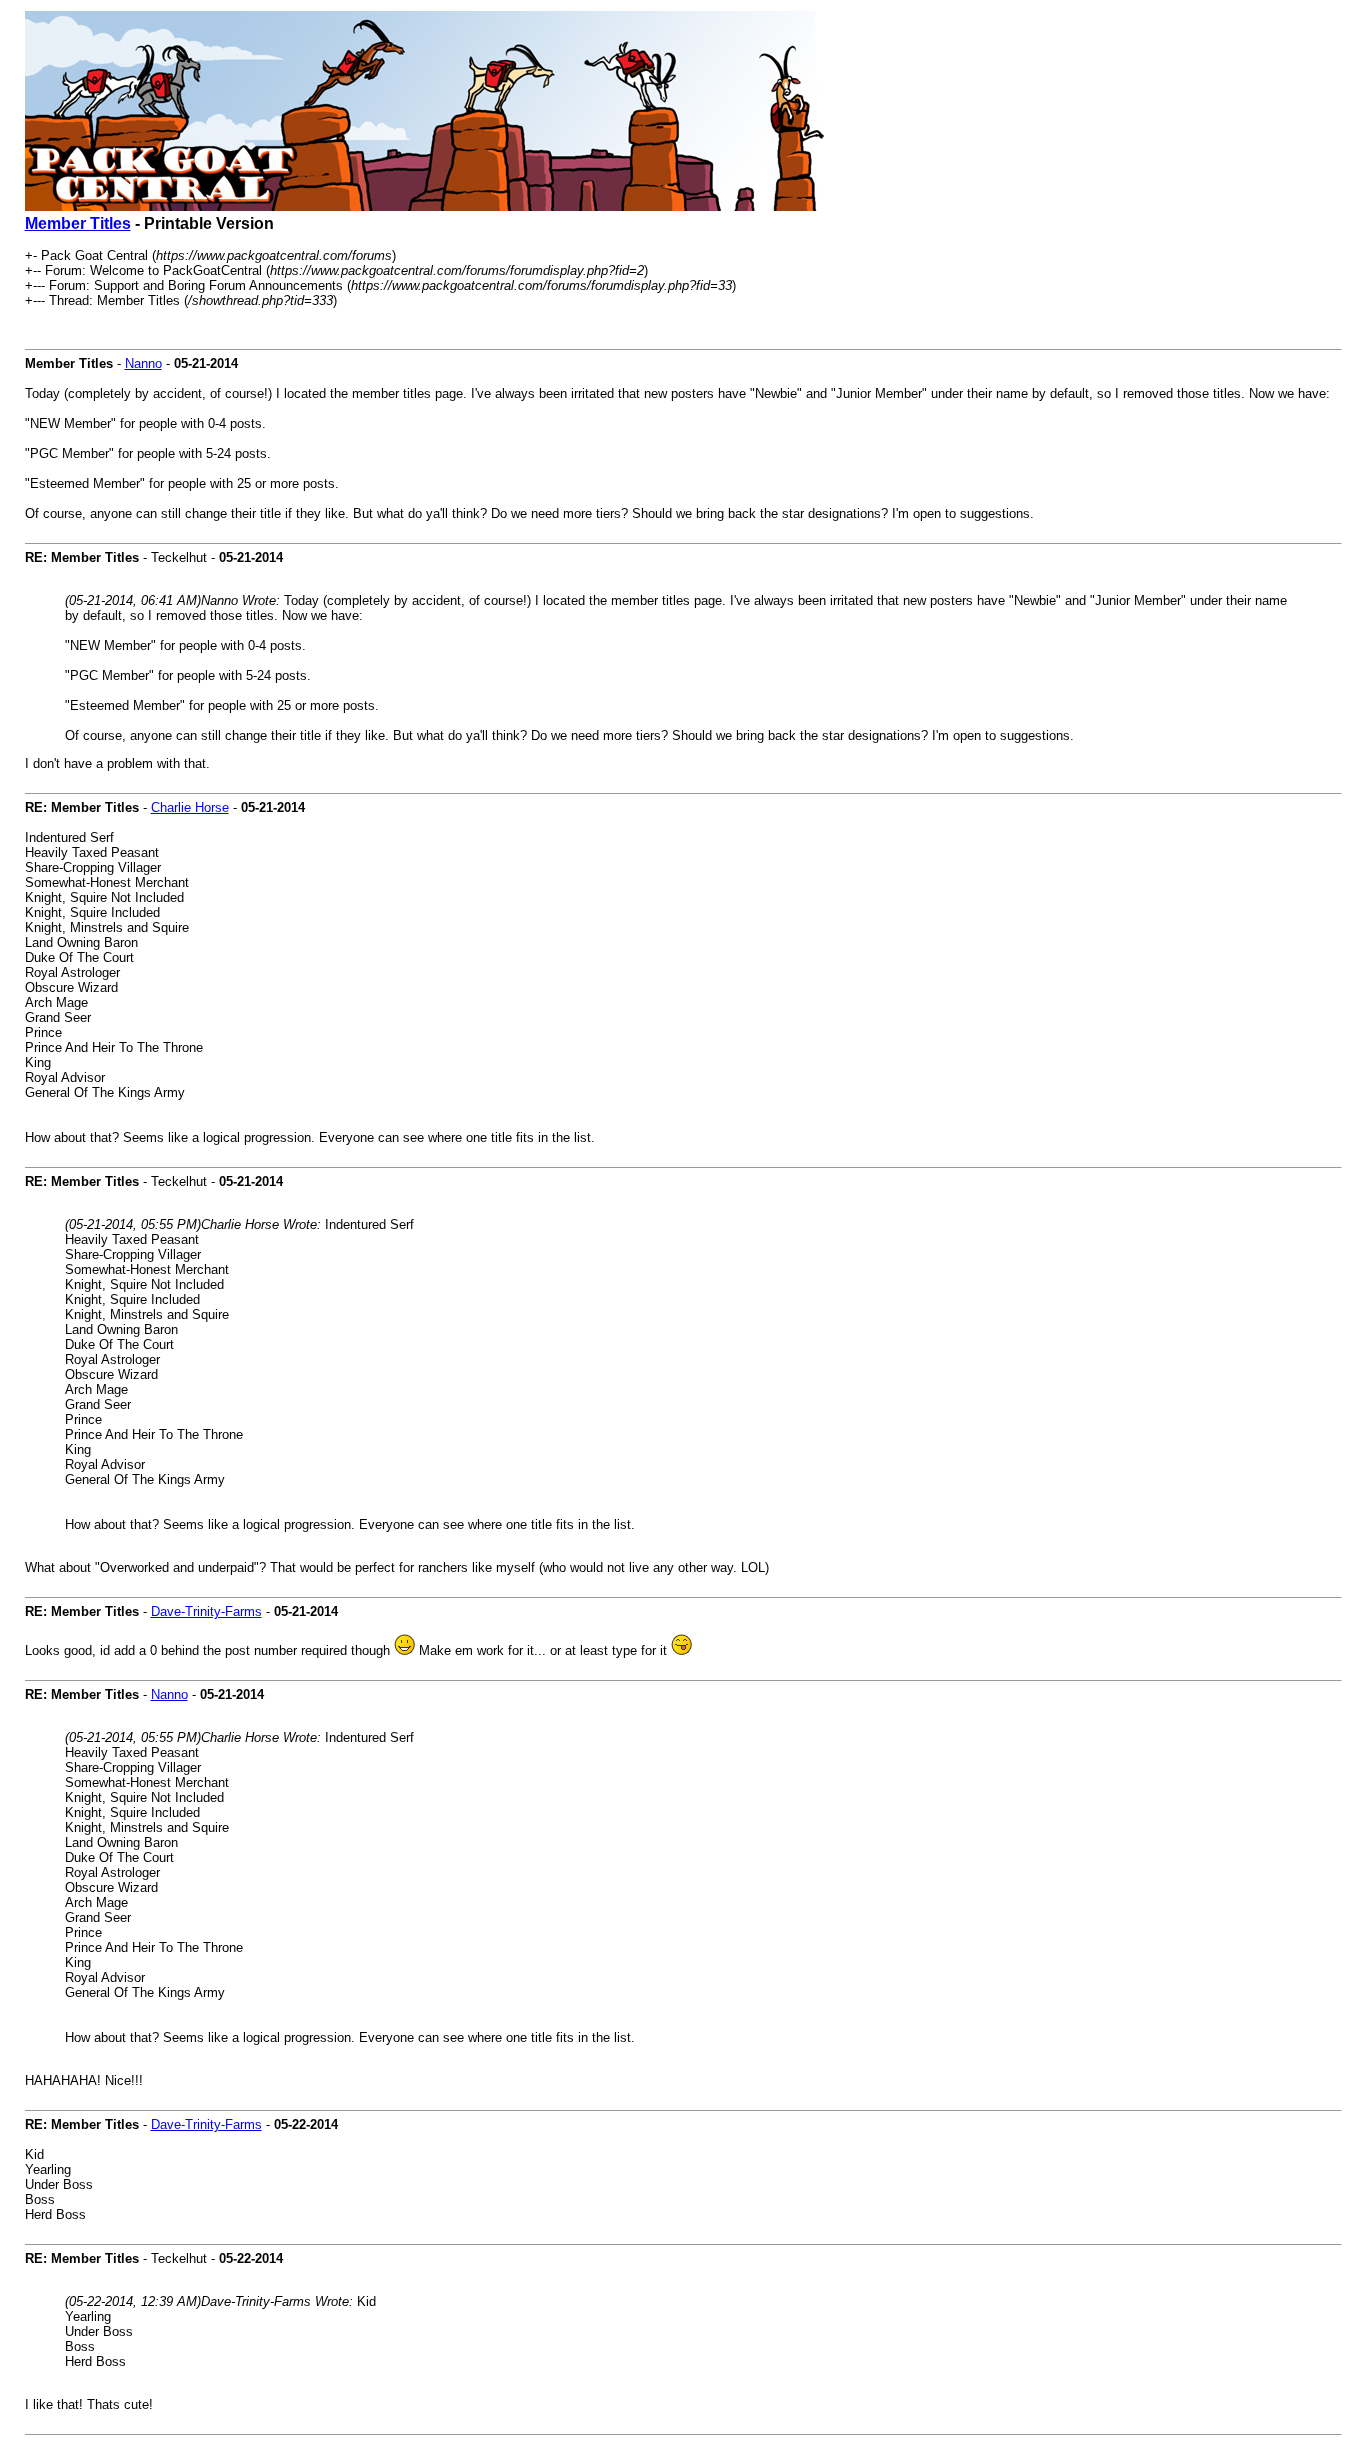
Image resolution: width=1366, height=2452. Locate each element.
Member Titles (78, 223)
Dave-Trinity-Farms (206, 1611)
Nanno (143, 363)
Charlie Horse (190, 807)
